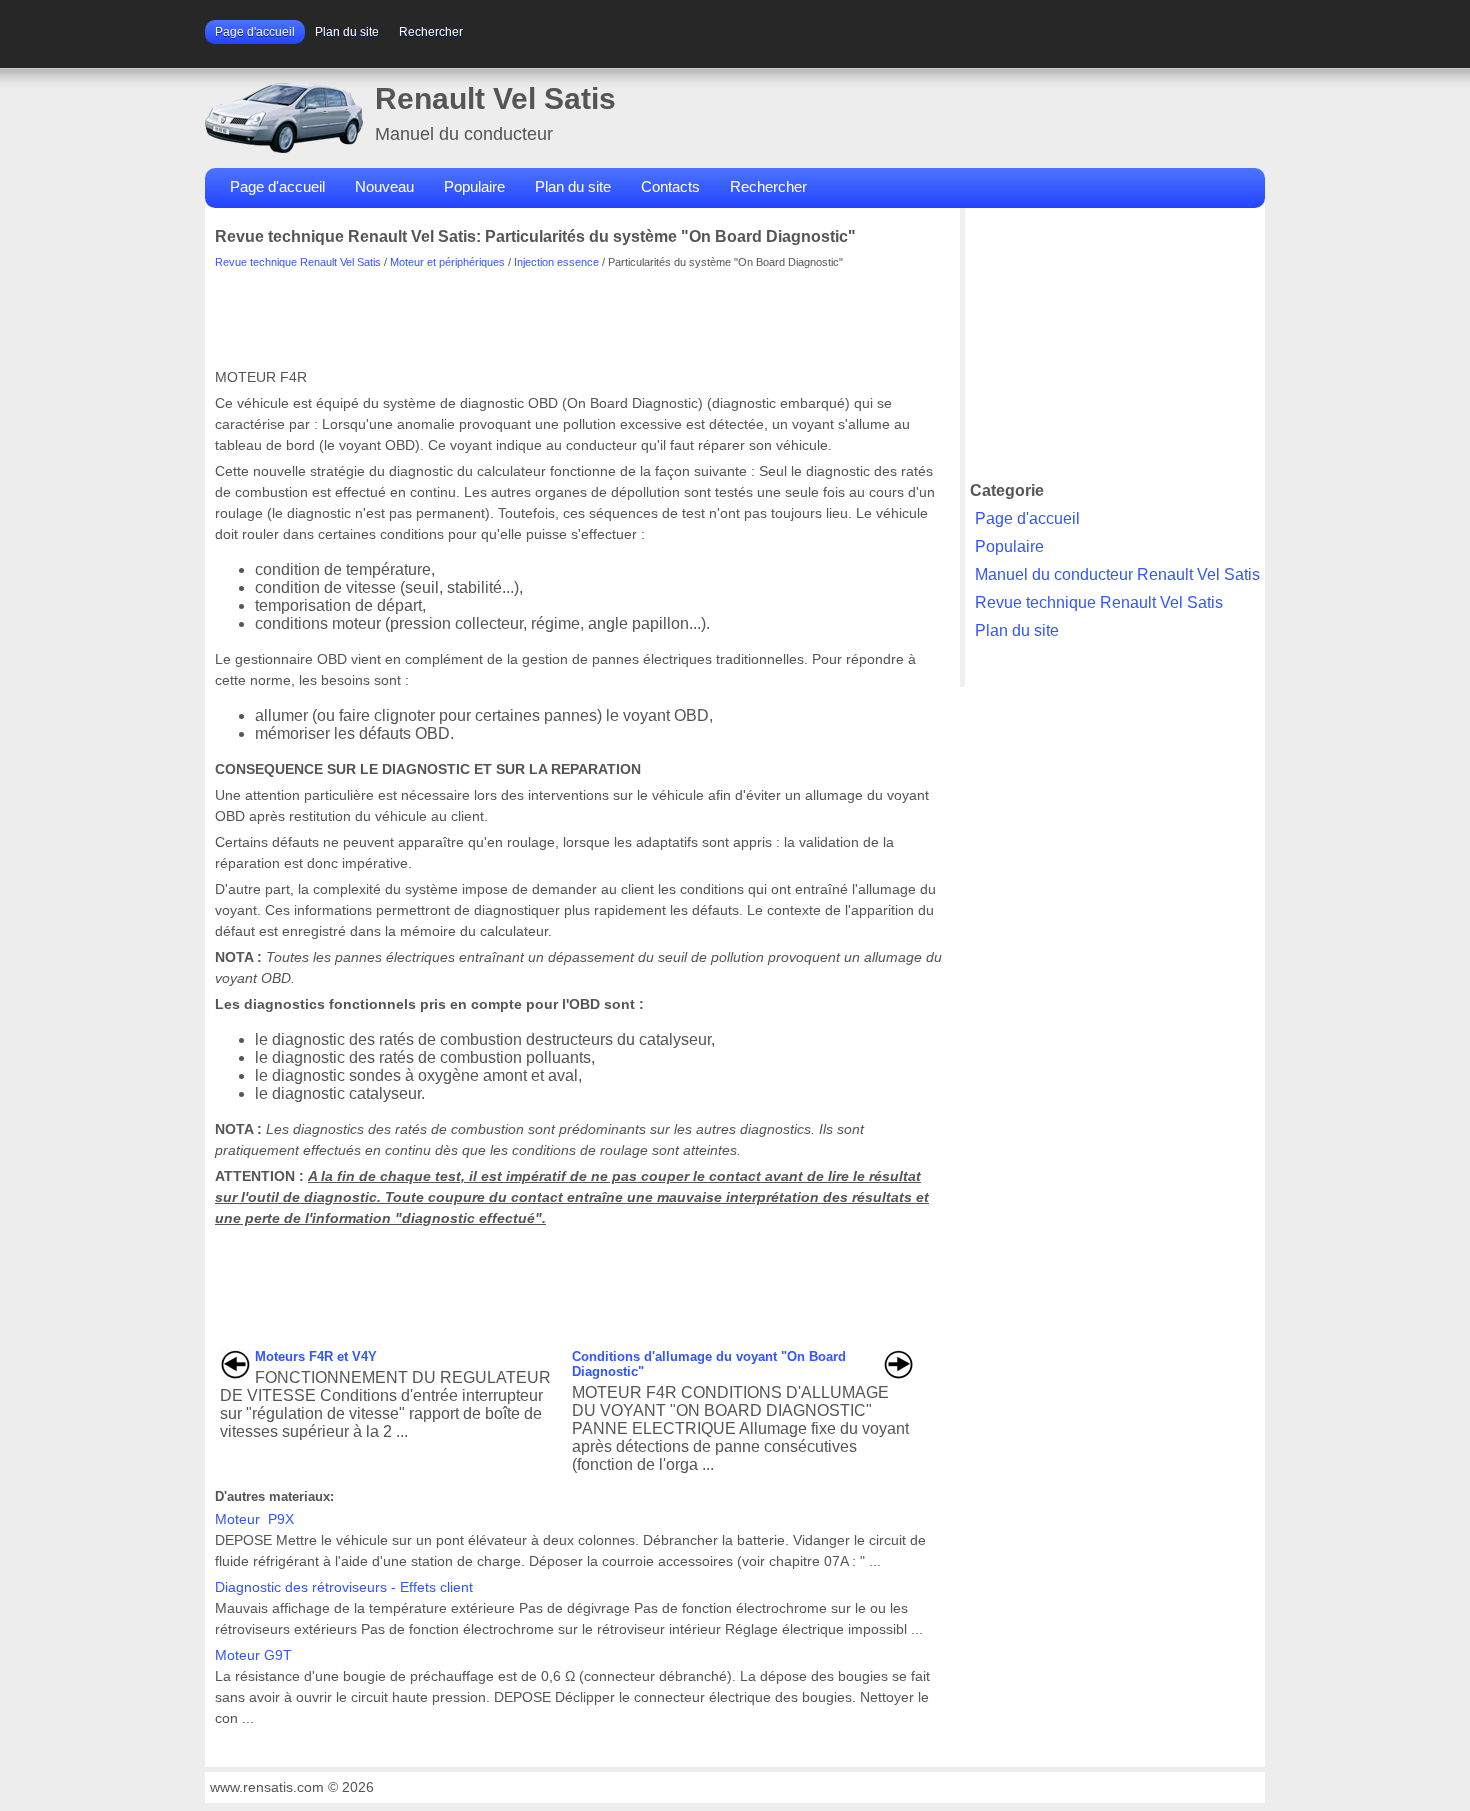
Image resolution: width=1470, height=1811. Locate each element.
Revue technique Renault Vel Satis (298, 262)
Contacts (670, 186)
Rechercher (431, 32)
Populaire (474, 186)
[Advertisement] (579, 313)
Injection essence (556, 262)
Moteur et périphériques (447, 262)
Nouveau (384, 186)
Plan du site (347, 32)
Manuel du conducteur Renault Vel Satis (1117, 574)
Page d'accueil (255, 32)
